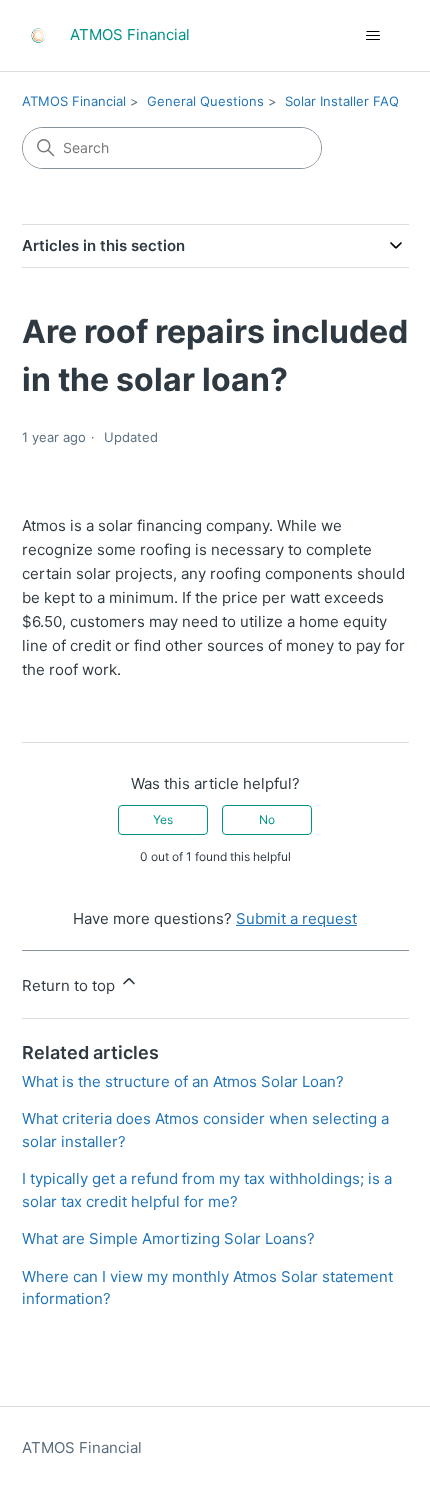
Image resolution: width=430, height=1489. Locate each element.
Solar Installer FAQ (342, 101)
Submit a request (296, 918)
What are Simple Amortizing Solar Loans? (168, 1238)
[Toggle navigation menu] (373, 36)
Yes (163, 819)
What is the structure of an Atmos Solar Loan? (183, 1081)
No (267, 819)
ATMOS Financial (74, 101)
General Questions (205, 101)
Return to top (70, 985)
